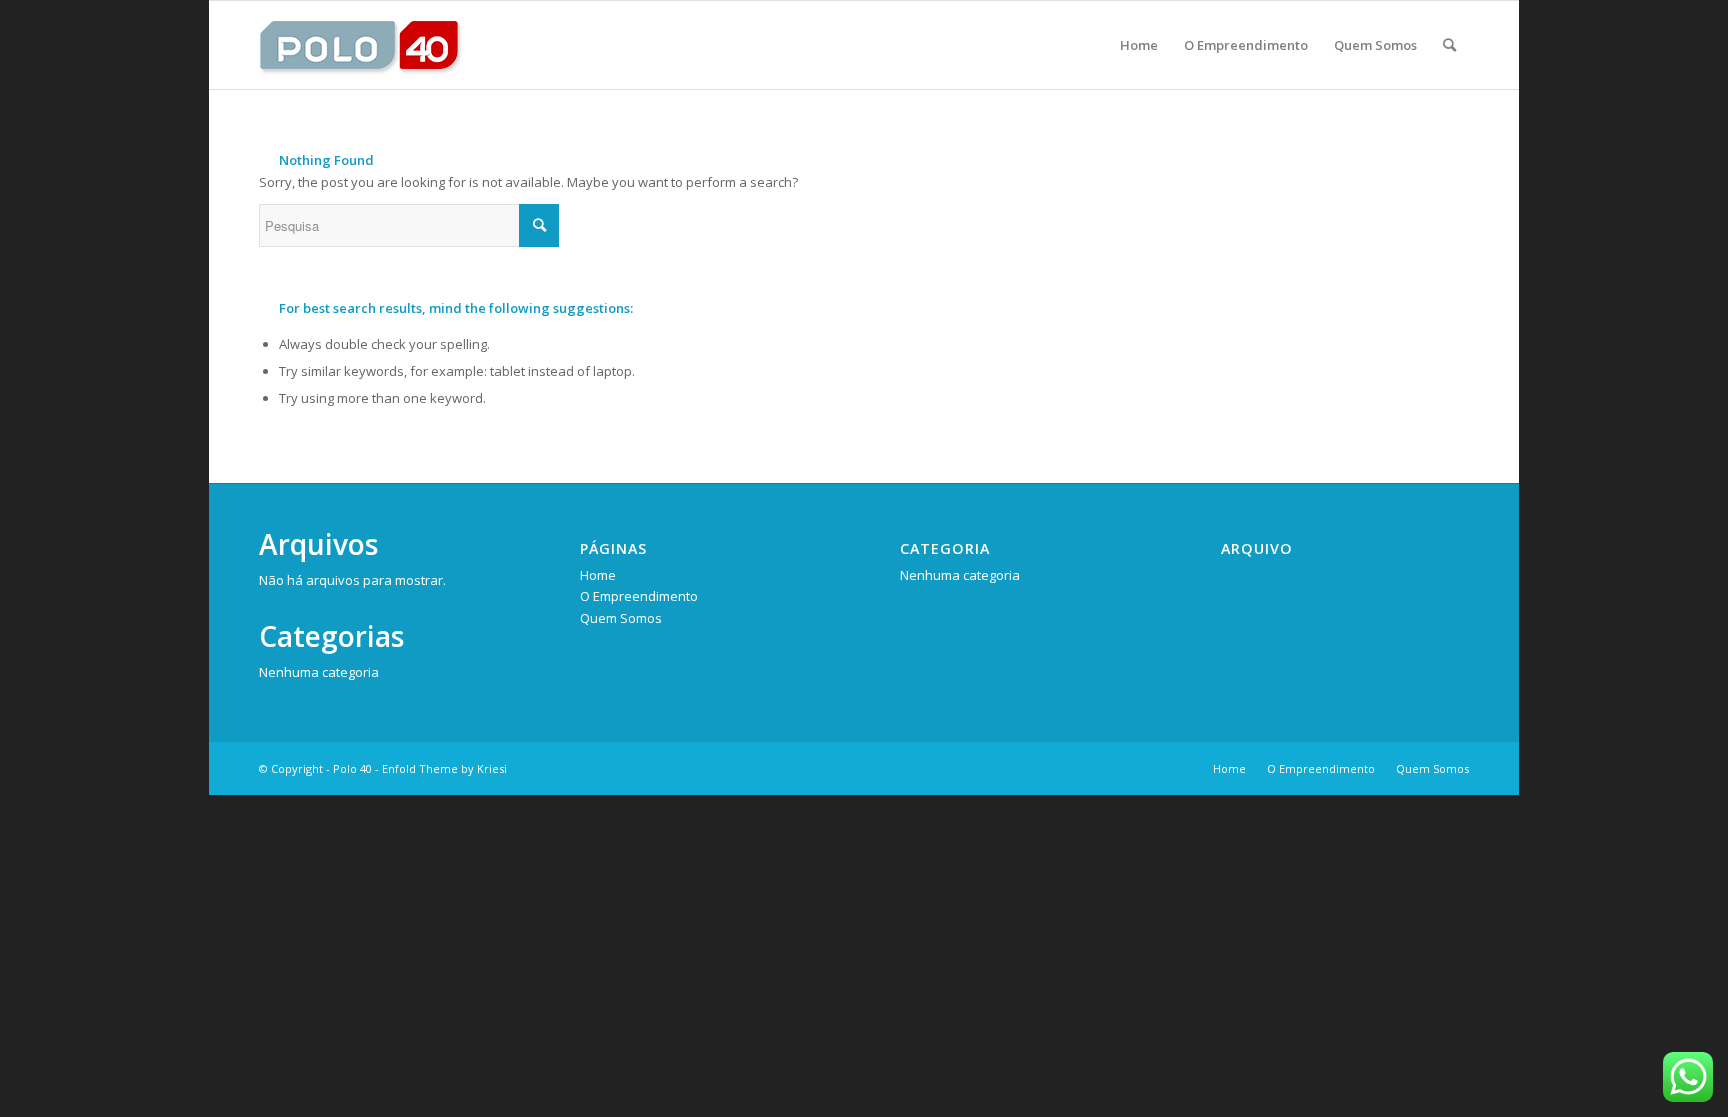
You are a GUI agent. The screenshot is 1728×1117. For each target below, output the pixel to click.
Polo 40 (352, 768)
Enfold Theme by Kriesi (444, 768)
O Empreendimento (639, 596)
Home (598, 575)
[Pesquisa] (1449, 45)
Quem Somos (621, 618)
